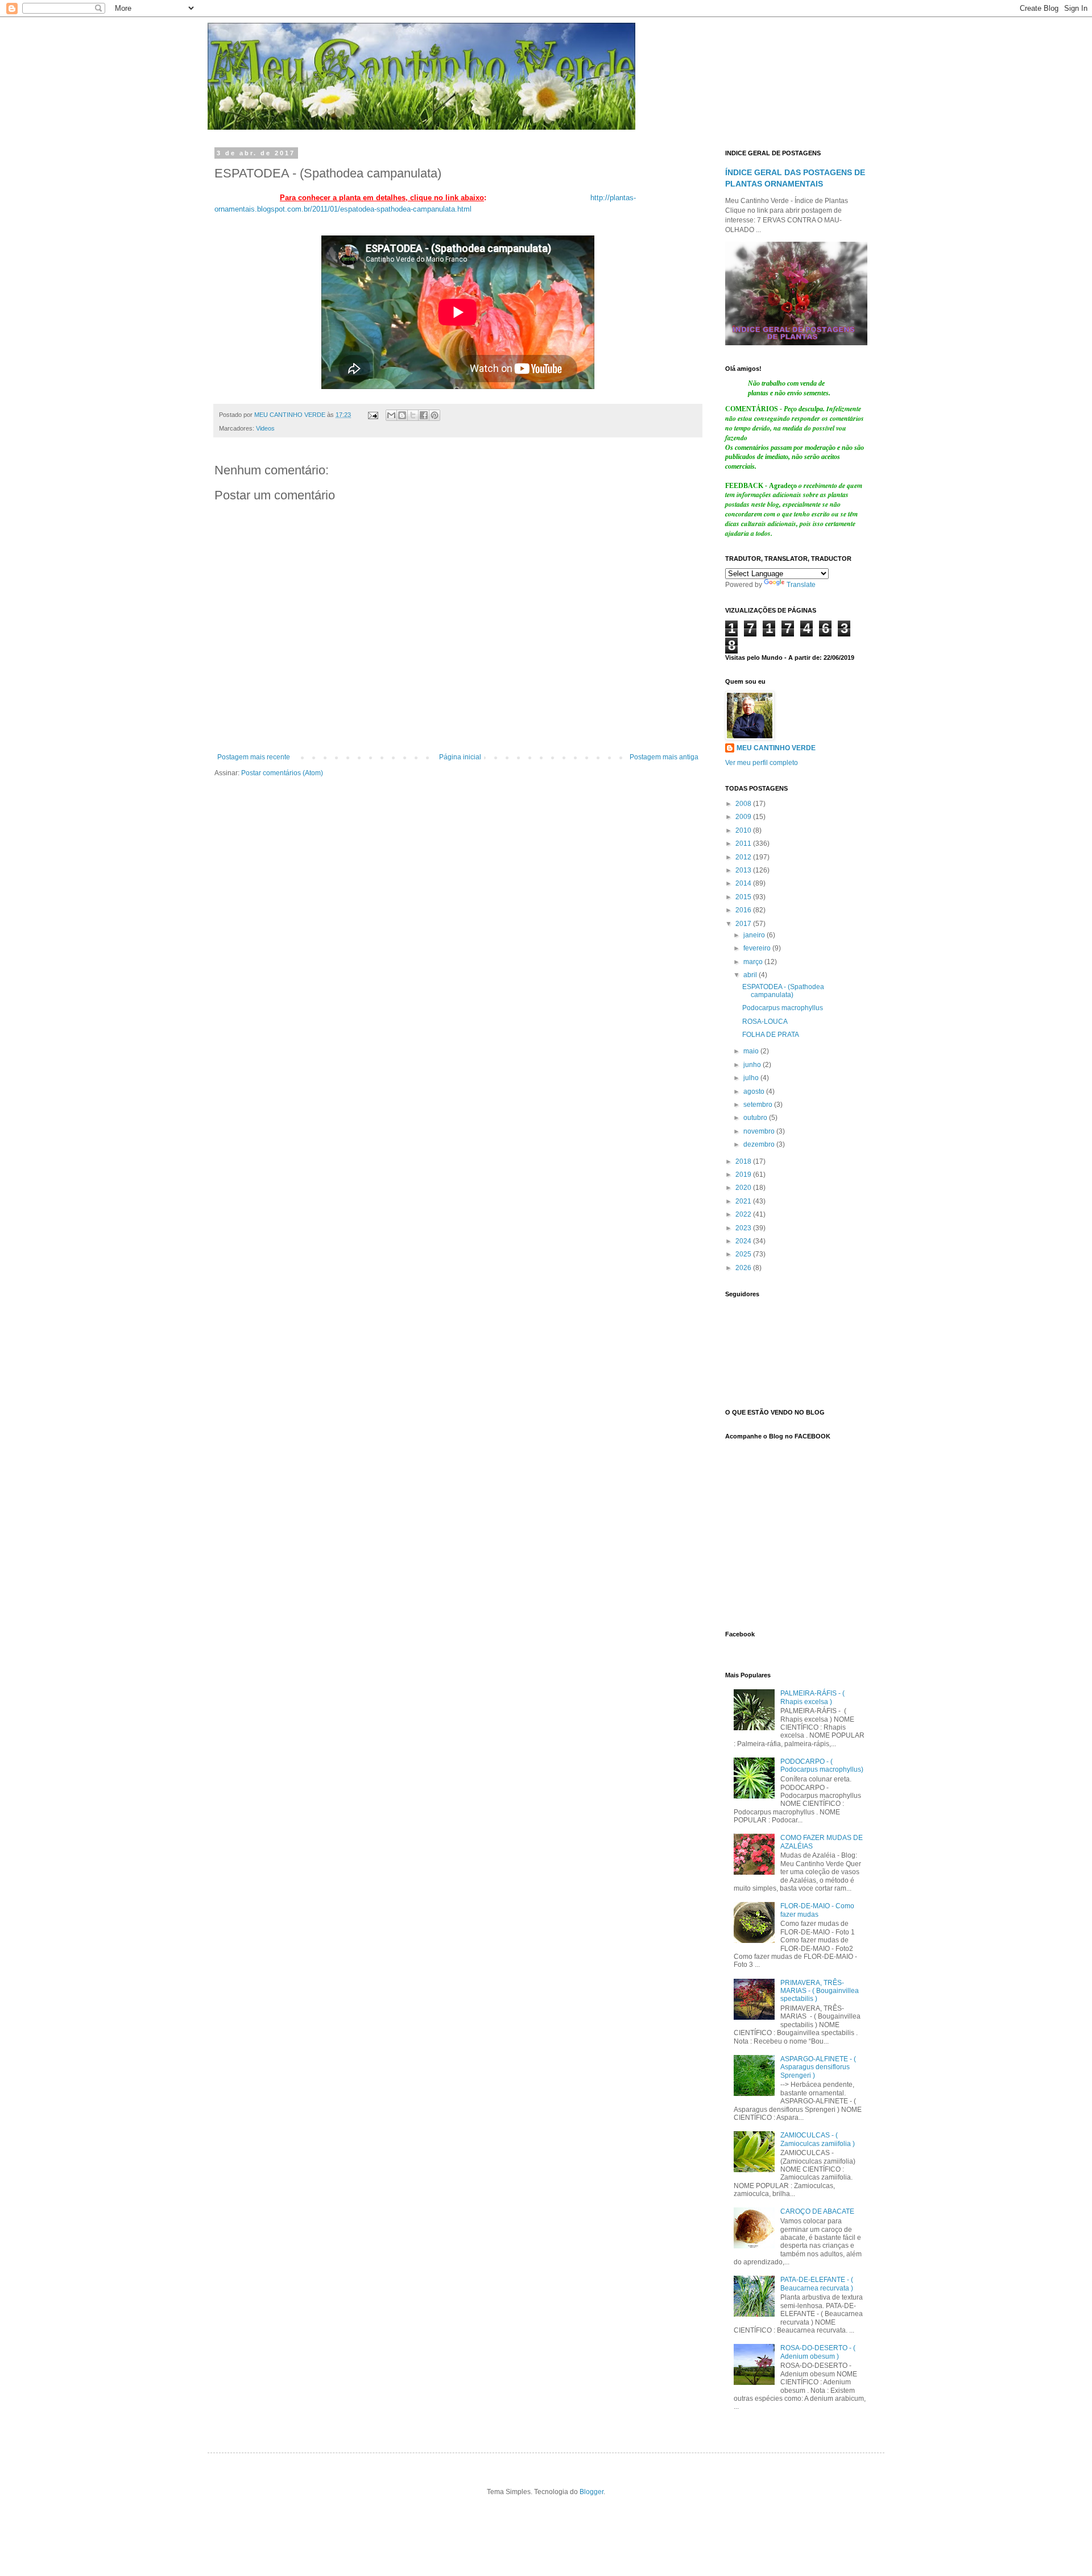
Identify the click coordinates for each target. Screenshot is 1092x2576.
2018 (744, 1161)
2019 (744, 1175)
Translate (801, 585)
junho (753, 1065)
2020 (744, 1188)
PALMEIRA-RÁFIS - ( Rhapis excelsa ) (812, 1697)
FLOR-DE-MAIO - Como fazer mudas (817, 1910)
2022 (744, 1214)
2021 (744, 1201)
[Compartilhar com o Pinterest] (435, 415)
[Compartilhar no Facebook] (424, 415)
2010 (744, 830)
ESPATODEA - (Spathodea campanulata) (783, 991)
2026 (744, 1268)
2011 (744, 843)
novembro (760, 1131)
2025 (744, 1254)
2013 (744, 870)
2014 (744, 883)
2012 (744, 857)
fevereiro (758, 948)
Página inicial (460, 757)
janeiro (755, 935)
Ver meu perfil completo (762, 763)
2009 (744, 817)
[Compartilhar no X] (413, 415)
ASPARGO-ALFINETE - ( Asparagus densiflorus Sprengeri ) (818, 2067)
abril (751, 975)
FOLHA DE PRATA (771, 1035)
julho (752, 1078)
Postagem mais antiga (664, 757)
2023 (744, 1228)
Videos (265, 428)
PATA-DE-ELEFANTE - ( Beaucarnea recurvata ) (817, 2284)
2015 (744, 897)
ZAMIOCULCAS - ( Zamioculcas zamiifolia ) (818, 2139)
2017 (744, 924)
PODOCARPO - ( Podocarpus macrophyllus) (822, 1765)
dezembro (760, 1144)
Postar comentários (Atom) (282, 773)
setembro (759, 1105)
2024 (744, 1241)
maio (752, 1051)
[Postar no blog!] (402, 415)
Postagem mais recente (254, 757)
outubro (756, 1118)
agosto (755, 1091)
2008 (744, 804)
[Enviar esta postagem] (373, 415)
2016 (744, 910)
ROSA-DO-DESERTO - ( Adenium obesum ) (818, 2352)
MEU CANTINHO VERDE (776, 748)
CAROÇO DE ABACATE (817, 2211)
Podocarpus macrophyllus (783, 1008)
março (754, 962)
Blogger (591, 2492)
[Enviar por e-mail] (391, 415)
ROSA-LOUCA (765, 1022)
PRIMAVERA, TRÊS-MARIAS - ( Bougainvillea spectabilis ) (820, 1991)
